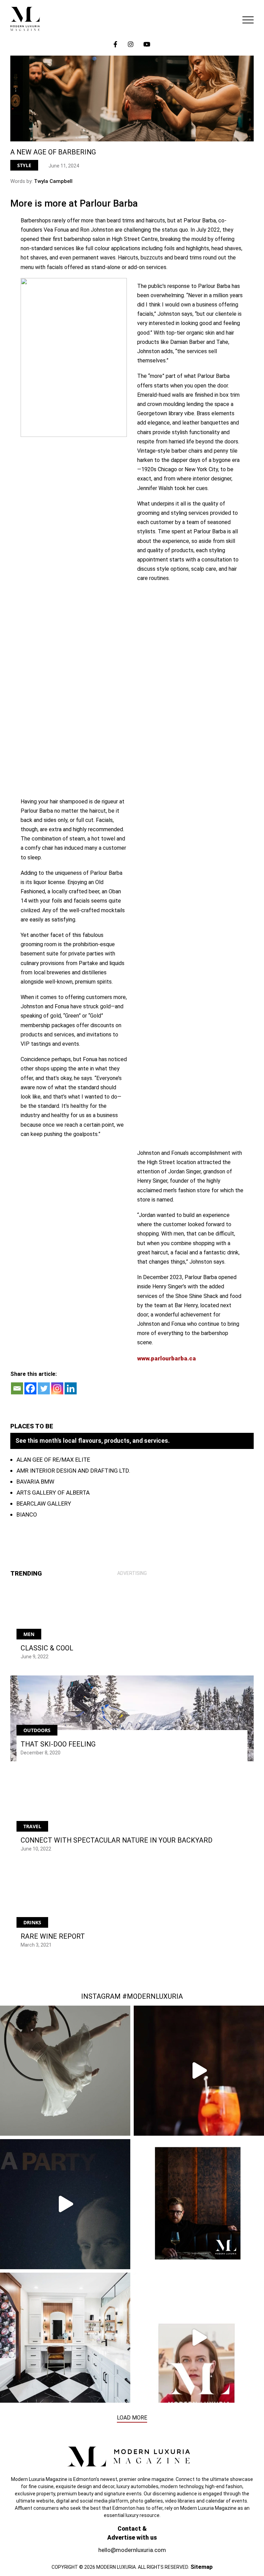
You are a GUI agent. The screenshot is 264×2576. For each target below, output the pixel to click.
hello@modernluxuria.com (132, 2550)
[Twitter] (44, 1388)
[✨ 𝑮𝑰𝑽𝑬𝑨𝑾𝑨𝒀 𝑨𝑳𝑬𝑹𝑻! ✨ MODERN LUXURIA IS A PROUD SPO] (65, 2204)
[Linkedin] (71, 1388)
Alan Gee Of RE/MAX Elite (53, 1460)
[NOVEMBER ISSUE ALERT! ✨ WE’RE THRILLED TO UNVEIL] (199, 2204)
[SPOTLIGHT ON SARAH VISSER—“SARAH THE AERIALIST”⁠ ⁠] (65, 2071)
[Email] (17, 1388)
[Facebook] (30, 1388)
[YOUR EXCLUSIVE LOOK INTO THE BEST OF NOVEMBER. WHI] (199, 2338)
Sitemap (202, 2567)
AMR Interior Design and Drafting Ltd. (73, 1471)
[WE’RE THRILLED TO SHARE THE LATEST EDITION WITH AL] (199, 2071)
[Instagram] (57, 1388)
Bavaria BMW (35, 1482)
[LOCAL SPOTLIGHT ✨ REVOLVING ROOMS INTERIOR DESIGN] (65, 2338)
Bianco (27, 1515)
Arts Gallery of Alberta (53, 1493)
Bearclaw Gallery (44, 1504)
